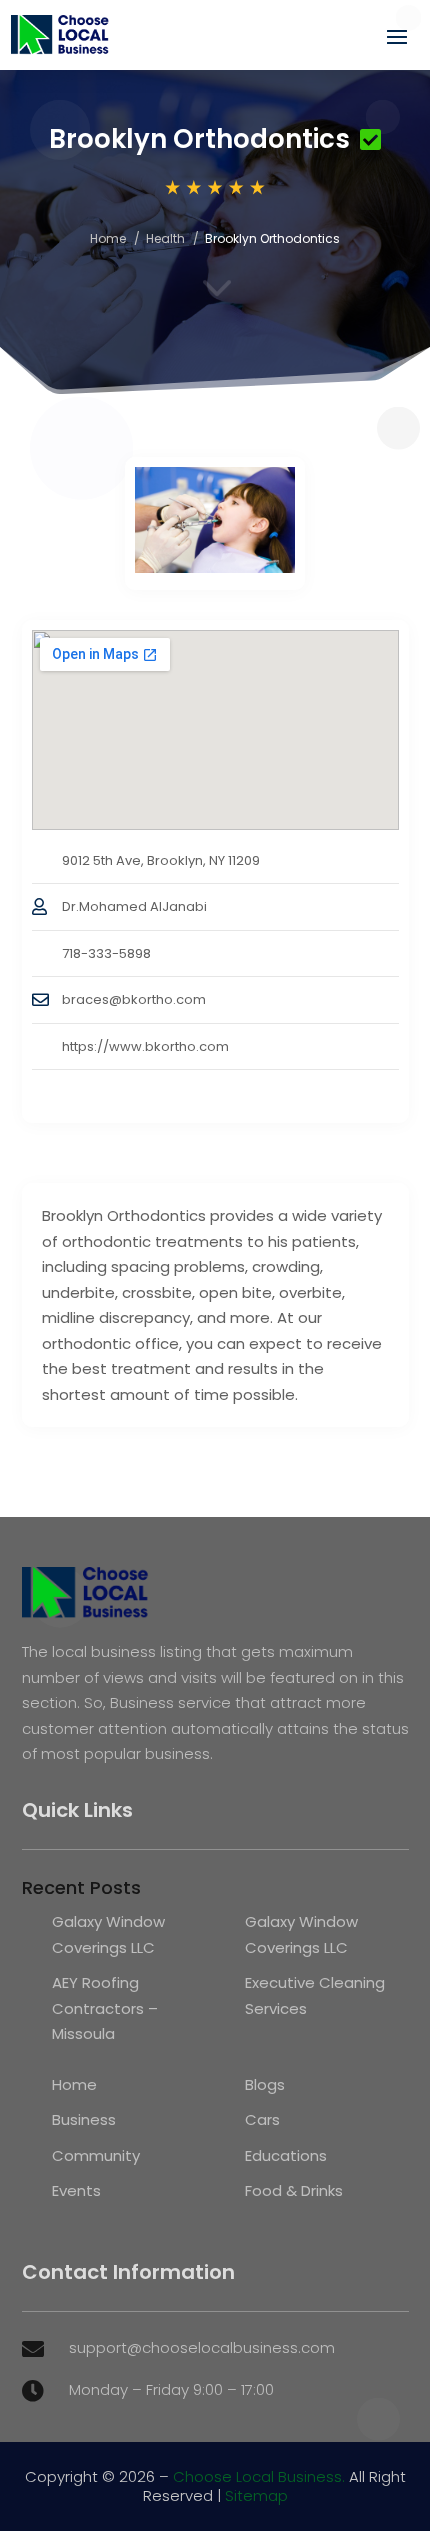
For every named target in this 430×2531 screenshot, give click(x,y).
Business (84, 2119)
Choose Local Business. (259, 2476)
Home (108, 238)
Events (76, 2190)
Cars (262, 2119)
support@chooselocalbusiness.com (202, 2347)
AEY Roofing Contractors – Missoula (105, 2008)
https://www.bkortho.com (145, 1046)
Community (96, 2155)
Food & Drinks (294, 2190)
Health (165, 238)
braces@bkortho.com (134, 999)
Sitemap (256, 2495)
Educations (286, 2155)
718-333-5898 (106, 953)
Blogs (265, 2084)
